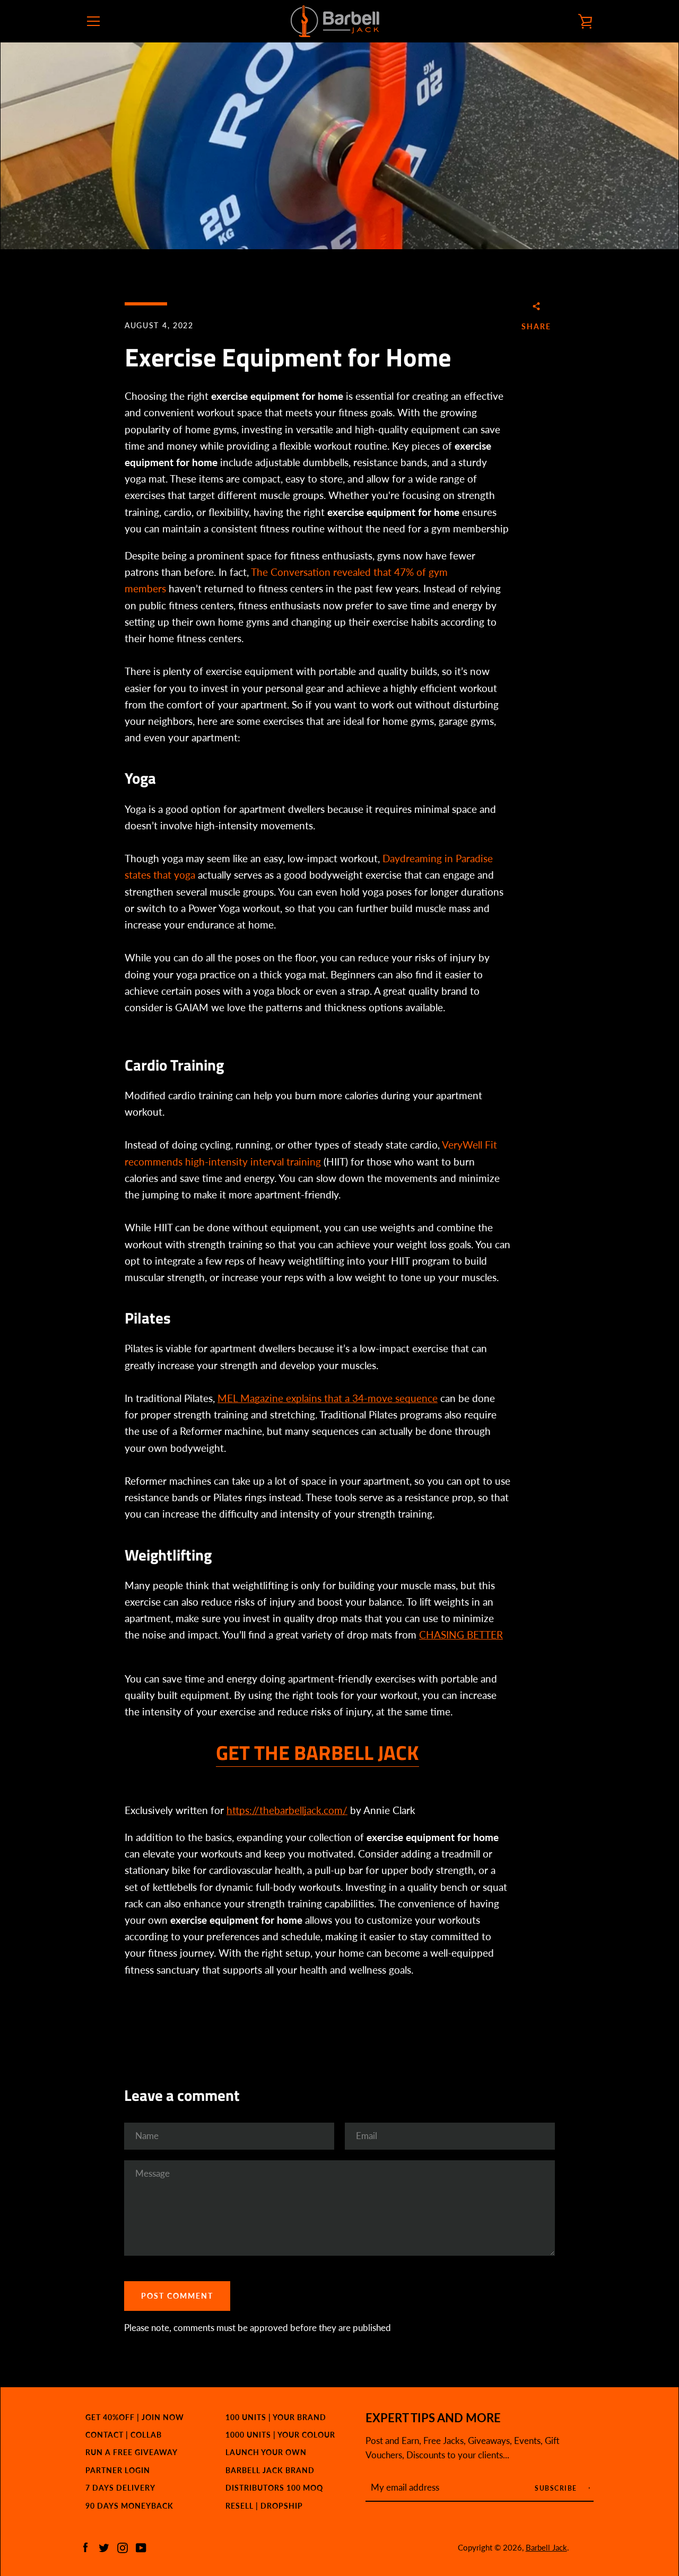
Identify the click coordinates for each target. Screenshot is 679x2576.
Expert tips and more (433, 2418)
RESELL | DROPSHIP (264, 2506)
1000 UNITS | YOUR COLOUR (280, 2435)
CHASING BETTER (461, 1635)
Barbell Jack (546, 2547)
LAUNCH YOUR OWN (266, 2452)
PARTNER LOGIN (118, 2470)
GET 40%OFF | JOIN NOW (135, 2417)
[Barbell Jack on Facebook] (85, 2547)
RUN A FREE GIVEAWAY (132, 2452)
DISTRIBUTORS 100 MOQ (274, 2488)
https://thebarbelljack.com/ (287, 1810)
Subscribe (557, 2488)
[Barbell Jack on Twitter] (104, 2547)
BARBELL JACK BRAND (270, 2470)
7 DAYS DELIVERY (120, 2488)
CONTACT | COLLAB (124, 2435)
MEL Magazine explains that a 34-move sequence (328, 1398)
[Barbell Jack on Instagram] (123, 2547)
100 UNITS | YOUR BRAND (276, 2417)
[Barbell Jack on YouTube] (141, 2547)
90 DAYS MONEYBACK (129, 2506)
